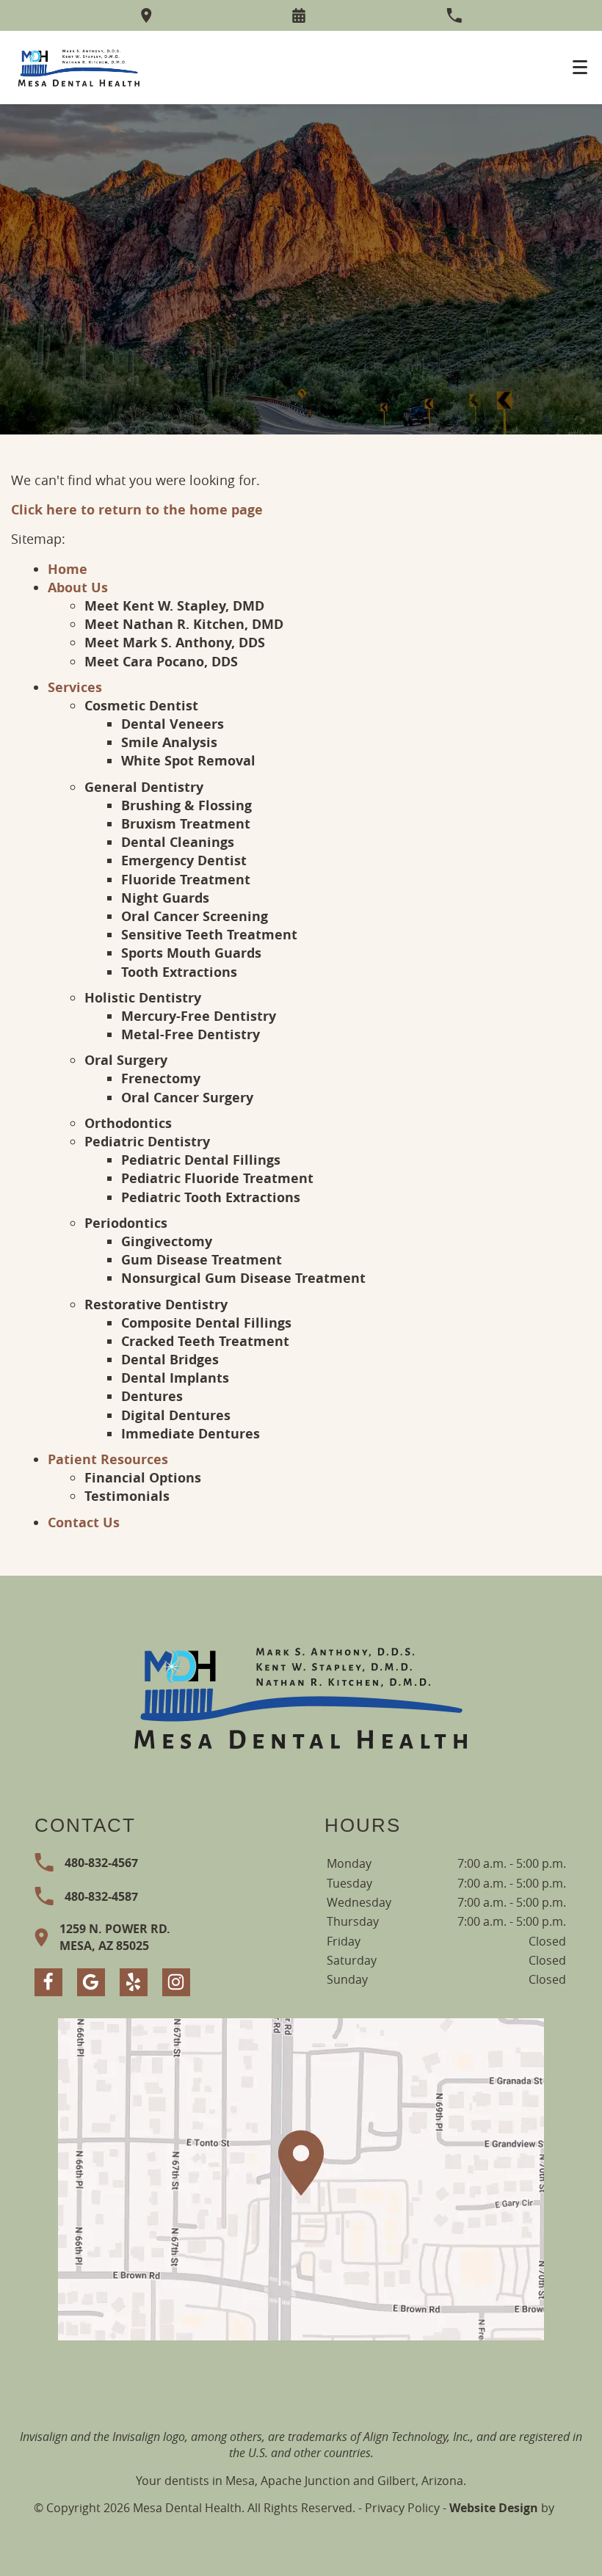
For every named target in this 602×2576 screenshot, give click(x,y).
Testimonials (127, 1496)
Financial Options (143, 1478)
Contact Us (84, 1522)
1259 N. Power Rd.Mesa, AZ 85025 (115, 1937)
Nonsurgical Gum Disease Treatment (243, 1278)
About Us (78, 587)
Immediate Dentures (191, 1434)
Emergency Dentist (184, 861)
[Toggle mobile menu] (580, 67)
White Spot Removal (188, 761)
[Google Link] (91, 1982)
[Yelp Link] (134, 1982)
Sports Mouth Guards (191, 953)
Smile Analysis (169, 742)
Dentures (152, 1396)
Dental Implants (175, 1378)
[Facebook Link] (48, 1982)
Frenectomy (161, 1078)
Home (68, 569)
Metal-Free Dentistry (191, 1034)
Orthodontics (128, 1123)
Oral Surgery (126, 1060)
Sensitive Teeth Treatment (209, 935)
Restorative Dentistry (156, 1305)
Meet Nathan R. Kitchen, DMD (184, 624)
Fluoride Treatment (186, 880)
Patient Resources (108, 1459)
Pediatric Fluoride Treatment (217, 1178)
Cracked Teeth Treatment (205, 1341)
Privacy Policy (402, 2508)
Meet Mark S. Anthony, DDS (175, 643)
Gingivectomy (167, 1241)
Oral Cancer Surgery (187, 1098)
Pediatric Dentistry (147, 1142)
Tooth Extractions (179, 972)
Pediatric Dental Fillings (201, 1160)
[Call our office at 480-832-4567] (454, 15)
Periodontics (126, 1223)
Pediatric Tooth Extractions (211, 1197)
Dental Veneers (173, 724)
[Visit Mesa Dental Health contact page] (301, 2179)
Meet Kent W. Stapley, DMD (174, 606)
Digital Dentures (176, 1415)
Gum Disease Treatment (202, 1260)
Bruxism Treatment (186, 824)
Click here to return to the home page (137, 510)
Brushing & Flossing (186, 805)
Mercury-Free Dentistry (199, 1016)
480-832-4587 (101, 1896)
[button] (299, 15)
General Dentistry (144, 787)
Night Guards (165, 898)
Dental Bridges (170, 1360)
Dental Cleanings (178, 842)
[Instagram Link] (176, 1982)
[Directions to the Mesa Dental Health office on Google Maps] (146, 15)
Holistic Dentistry (143, 998)
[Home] (79, 68)
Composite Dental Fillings (206, 1323)
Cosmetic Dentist (141, 706)
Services (75, 687)
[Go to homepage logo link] (301, 1696)
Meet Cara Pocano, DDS (161, 662)
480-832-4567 (101, 1863)
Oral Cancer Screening (195, 916)
